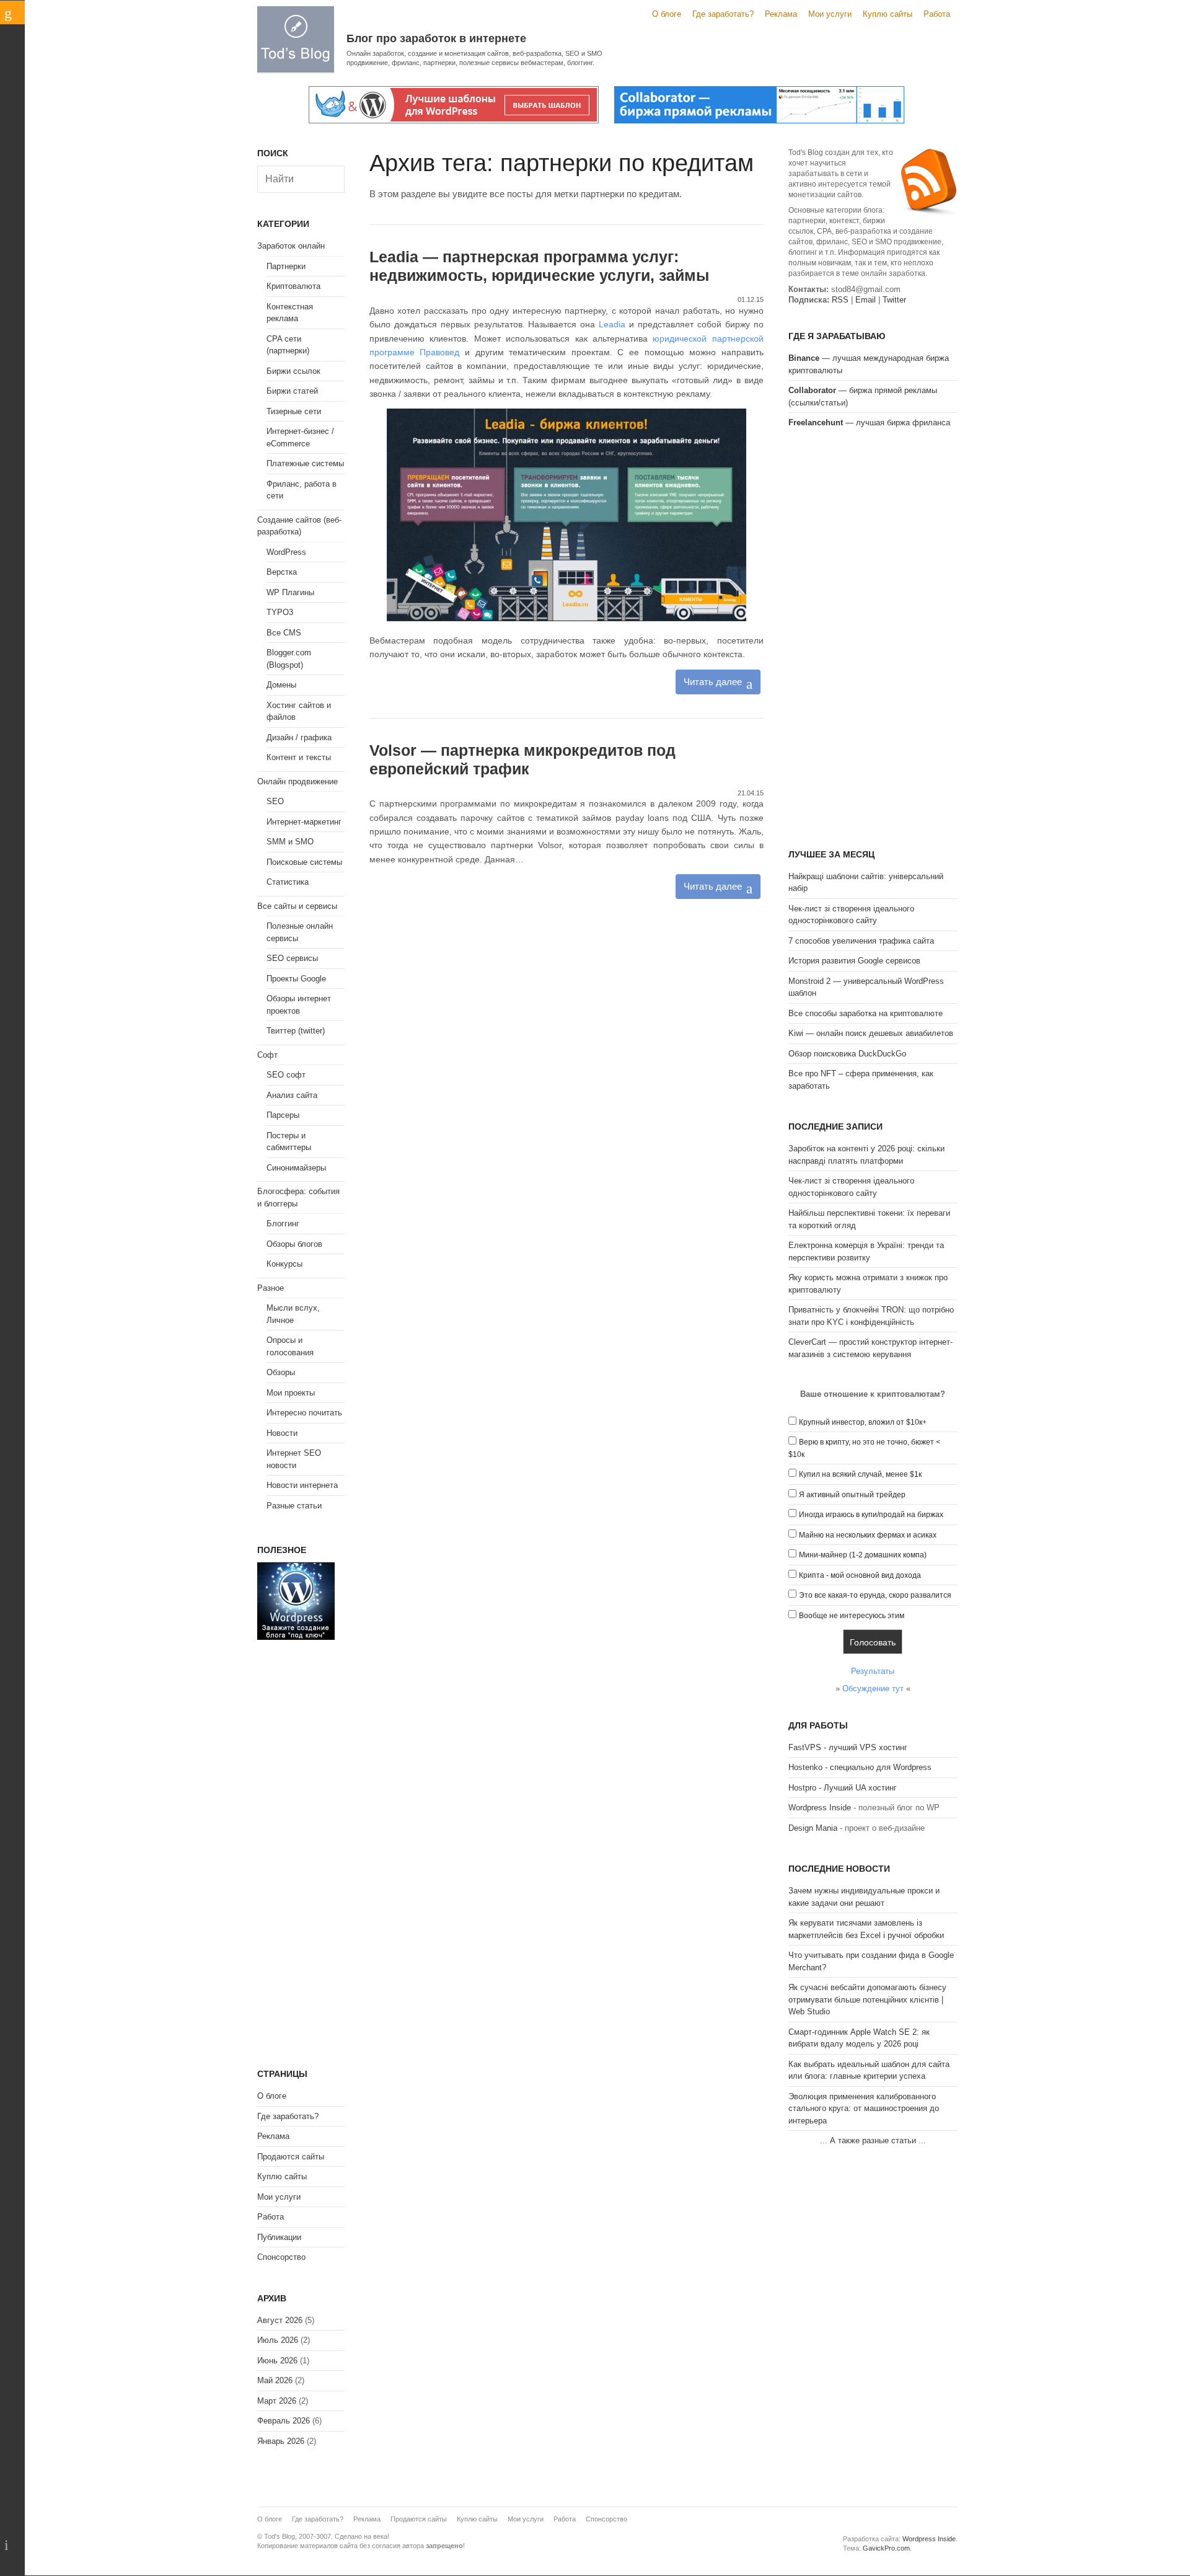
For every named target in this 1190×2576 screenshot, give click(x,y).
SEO (275, 801)
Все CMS (284, 633)
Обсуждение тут (873, 1689)
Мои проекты (291, 1393)
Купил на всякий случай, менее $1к (860, 1474)
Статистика (288, 882)
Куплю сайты (888, 14)
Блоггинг (283, 1224)
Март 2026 (277, 2401)
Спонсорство (281, 2257)
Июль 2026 (278, 2340)
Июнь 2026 (277, 2361)
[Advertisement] (873, 637)
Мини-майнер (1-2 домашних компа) (863, 1555)
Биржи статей (292, 391)
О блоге (667, 14)
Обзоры (281, 1372)
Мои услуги (830, 14)
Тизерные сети (294, 411)
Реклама (781, 14)
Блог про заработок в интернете (436, 38)
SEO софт (286, 1075)
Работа (937, 14)
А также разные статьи (873, 2140)
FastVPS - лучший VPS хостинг (848, 1747)
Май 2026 (275, 2380)
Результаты (873, 1671)
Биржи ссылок (293, 371)
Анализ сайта (292, 1095)
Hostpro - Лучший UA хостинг (843, 1788)
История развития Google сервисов (854, 961)
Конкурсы (284, 1264)
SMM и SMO (290, 842)
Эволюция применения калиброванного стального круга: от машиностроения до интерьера (864, 2109)
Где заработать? (723, 14)
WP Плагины (290, 592)
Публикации (279, 2237)
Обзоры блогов (294, 1244)
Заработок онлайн (291, 246)
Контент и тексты (299, 757)
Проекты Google (296, 979)
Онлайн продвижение (297, 781)
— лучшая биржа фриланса (869, 423)
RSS (840, 300)
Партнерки (286, 266)
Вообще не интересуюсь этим (852, 1616)
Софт (267, 1055)
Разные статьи (294, 1506)
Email (866, 300)
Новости (282, 1433)
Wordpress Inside (820, 1808)
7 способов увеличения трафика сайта (861, 941)
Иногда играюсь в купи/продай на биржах (871, 1515)
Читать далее (713, 682)
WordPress (286, 552)
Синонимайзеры (296, 1168)
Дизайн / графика (299, 737)
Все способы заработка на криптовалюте (866, 1013)
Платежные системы (305, 463)
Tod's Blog (296, 39)
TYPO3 (280, 612)
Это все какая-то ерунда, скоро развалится (875, 1595)
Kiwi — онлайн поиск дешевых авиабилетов (871, 1033)
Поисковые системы (304, 862)
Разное (271, 1288)
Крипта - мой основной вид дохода (860, 1575)
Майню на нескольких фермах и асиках (868, 1535)
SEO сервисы (292, 958)
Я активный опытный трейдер (852, 1495)
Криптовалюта (293, 286)
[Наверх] (12, 2545)
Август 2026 (280, 2320)
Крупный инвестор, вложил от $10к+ (863, 1422)
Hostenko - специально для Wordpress (860, 1767)
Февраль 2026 (284, 2421)
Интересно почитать (304, 1413)
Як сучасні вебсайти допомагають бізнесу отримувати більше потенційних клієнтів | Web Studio (867, 1999)
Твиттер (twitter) (296, 1031)
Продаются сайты (291, 2157)
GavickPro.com (886, 2548)
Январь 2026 (281, 2441)
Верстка (282, 572)
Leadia (612, 324)
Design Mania (813, 1828)
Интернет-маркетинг (304, 822)
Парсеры (283, 1115)
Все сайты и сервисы (297, 906)
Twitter (894, 300)
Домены (281, 685)
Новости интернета (302, 1485)
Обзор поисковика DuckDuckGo (847, 1054)
